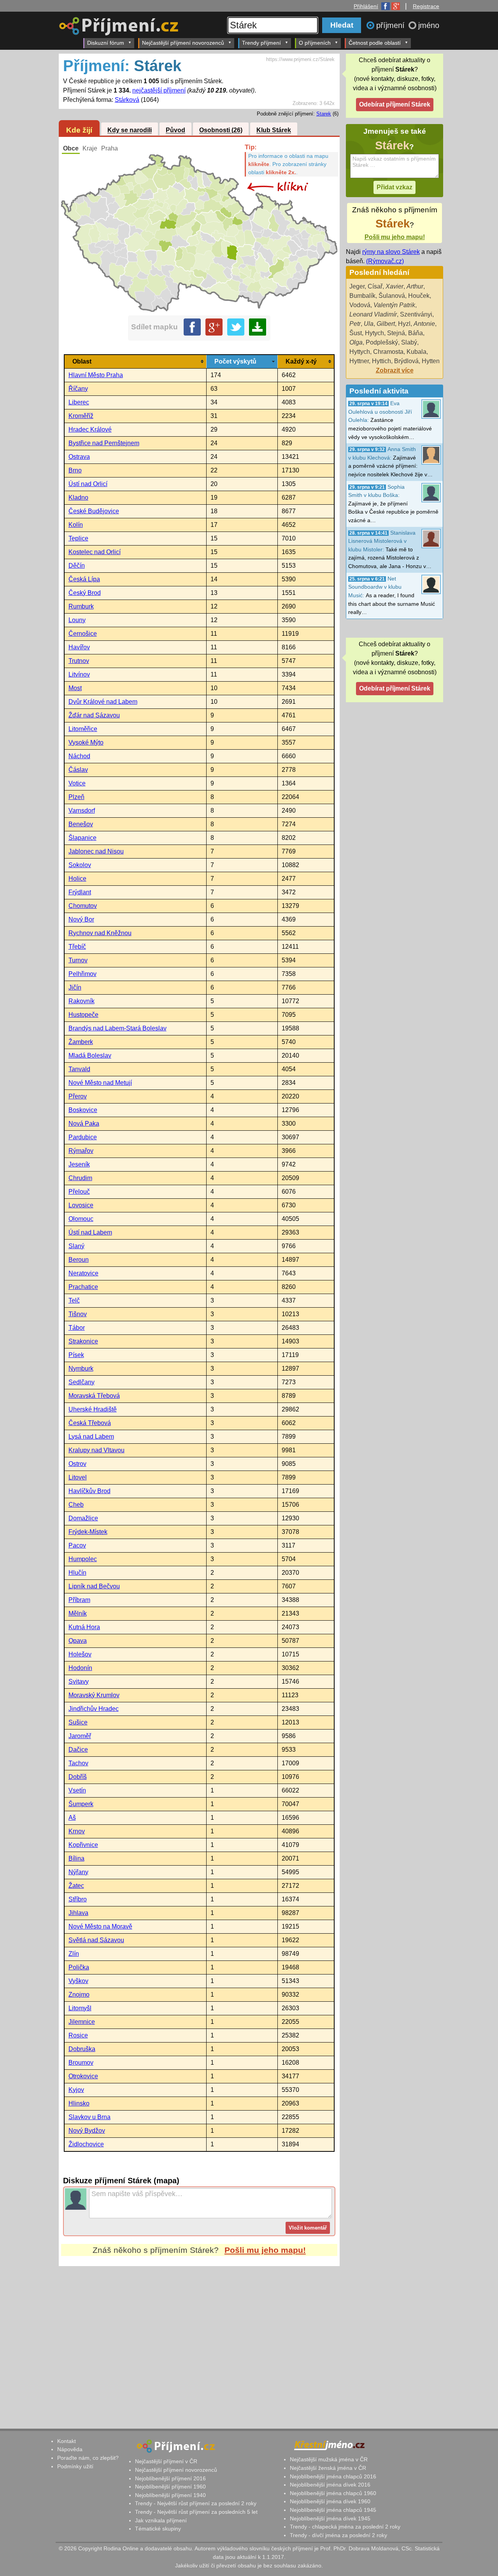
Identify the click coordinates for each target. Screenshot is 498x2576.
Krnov (77, 1831)
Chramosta (388, 352)
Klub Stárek (274, 130)
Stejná (396, 333)
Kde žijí (79, 130)
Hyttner (359, 361)
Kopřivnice (83, 1845)
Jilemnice (82, 2022)
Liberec (79, 402)
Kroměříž (81, 416)
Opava (78, 1641)
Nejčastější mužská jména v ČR (329, 2459)
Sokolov (80, 865)
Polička (79, 1967)
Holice (77, 879)
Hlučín (77, 1573)
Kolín (76, 525)
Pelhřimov (82, 974)
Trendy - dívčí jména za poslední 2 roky (338, 2535)
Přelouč (79, 1192)
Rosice (78, 2035)
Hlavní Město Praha (96, 375)
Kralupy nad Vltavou (96, 1450)
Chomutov (83, 906)
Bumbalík (362, 296)
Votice (77, 783)
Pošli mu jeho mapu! (265, 2250)
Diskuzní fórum (106, 43)
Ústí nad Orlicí (88, 484)
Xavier (395, 286)
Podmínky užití (75, 2466)
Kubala (416, 352)
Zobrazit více (395, 370)
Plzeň (76, 797)
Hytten (431, 361)
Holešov (80, 1654)
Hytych (374, 333)
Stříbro (78, 1899)
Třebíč (77, 947)
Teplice (78, 538)
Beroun (79, 1260)
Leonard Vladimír (373, 314)
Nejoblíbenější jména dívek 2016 (330, 2485)
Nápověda (70, 2449)
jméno (429, 25)
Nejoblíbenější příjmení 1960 (170, 2487)
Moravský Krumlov (94, 1695)
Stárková (127, 100)
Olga (356, 342)
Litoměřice (83, 729)
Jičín (75, 987)
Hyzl (404, 324)
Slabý (409, 342)
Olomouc (81, 1219)
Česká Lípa (84, 579)
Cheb (76, 1505)
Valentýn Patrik (394, 305)
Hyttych (360, 352)
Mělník (78, 1613)
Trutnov (79, 661)
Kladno (78, 498)
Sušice (78, 1722)
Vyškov (78, 1981)
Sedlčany (82, 1382)
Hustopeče (83, 1015)
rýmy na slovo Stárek (391, 252)
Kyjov (76, 2090)
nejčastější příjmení (159, 90)
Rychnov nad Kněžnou (100, 933)
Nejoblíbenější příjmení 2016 (170, 2478)
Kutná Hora (84, 1627)
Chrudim (80, 1178)
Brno (75, 470)
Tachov (78, 1763)
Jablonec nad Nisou (96, 851)
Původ (175, 130)
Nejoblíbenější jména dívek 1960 (330, 2501)
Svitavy (79, 1681)
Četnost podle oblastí (375, 43)
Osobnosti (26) (221, 130)
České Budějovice (94, 511)
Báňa (416, 333)
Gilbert (386, 324)
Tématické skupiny (158, 2529)
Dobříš (78, 1777)
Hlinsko (79, 2103)
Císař (375, 286)
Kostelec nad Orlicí (95, 552)
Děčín (77, 566)
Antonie (424, 324)
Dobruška (82, 2049)
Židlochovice (86, 2144)
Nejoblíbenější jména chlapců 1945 (333, 2510)
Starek (324, 114)
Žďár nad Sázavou (94, 715)
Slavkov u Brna (89, 2117)
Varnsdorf (82, 811)
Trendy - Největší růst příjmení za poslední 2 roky (196, 2503)
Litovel (78, 1477)
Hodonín (80, 1668)
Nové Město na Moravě (100, 1926)
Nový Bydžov (87, 2131)
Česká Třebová (90, 1423)
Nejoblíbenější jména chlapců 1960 (333, 2493)
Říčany (78, 389)
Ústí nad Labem (90, 1232)
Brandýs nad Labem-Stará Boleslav (117, 1028)
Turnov (78, 960)
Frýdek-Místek (88, 1532)
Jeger (357, 286)
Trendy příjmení (261, 43)
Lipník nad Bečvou (94, 1586)
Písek (76, 1355)
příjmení (392, 25)
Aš (72, 1818)
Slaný (76, 1246)
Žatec (76, 1886)
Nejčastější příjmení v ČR (166, 2461)
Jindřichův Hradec (94, 1709)
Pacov (77, 1545)
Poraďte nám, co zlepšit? (88, 2458)
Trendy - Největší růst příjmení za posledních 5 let (196, 2512)
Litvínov (79, 674)
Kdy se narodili (130, 130)
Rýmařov (81, 1151)
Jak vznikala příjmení (161, 2520)
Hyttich (381, 361)
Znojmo (79, 1995)
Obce (71, 148)
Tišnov (78, 1314)
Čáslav (78, 770)
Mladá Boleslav (90, 1055)
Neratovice (83, 1273)
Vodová (360, 305)
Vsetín (77, 1790)
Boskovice (83, 1110)
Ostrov (77, 1464)
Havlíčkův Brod (89, 1491)
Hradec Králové (90, 429)
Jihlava (78, 1913)
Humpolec (83, 1559)
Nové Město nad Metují (100, 1083)
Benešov (81, 824)
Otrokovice (83, 2076)
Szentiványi (416, 314)
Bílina (76, 1858)
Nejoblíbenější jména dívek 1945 (330, 2518)
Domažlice (83, 1518)
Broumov (81, 2063)
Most (75, 688)
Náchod (79, 756)
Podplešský (382, 342)
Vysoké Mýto (86, 742)
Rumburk (81, 606)
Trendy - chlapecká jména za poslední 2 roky (345, 2527)
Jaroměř (80, 1736)
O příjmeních (315, 43)
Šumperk (81, 1804)
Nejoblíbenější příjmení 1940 (170, 2495)
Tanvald (79, 1069)
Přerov (78, 1096)
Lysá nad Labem (91, 1437)
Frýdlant (80, 892)
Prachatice (83, 1287)
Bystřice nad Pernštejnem (104, 443)
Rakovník (82, 1001)
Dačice (78, 1750)
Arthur (415, 286)
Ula (369, 324)
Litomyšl (80, 2008)
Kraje (90, 148)
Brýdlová (406, 361)
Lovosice (81, 1205)
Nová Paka (84, 1124)
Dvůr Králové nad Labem (103, 702)
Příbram (79, 1600)
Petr (355, 324)
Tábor (77, 1328)
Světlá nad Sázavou (96, 1940)
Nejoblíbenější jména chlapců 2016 (333, 2476)
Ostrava (79, 457)
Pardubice (83, 1137)
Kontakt (67, 2441)
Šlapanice (82, 838)
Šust (356, 333)
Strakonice (83, 1341)
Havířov (79, 647)
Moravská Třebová (94, 1396)
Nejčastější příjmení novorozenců (183, 43)
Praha (110, 148)
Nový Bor (81, 919)
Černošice (83, 634)
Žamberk (81, 1042)
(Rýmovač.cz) (385, 261)
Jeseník (79, 1164)
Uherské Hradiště (93, 1409)
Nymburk (81, 1368)
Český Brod (85, 593)
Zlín (74, 1954)
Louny (77, 620)
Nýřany (78, 1872)
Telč (74, 1300)
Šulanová (392, 296)
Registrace (426, 6)
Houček (419, 296)
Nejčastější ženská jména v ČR (328, 2468)
